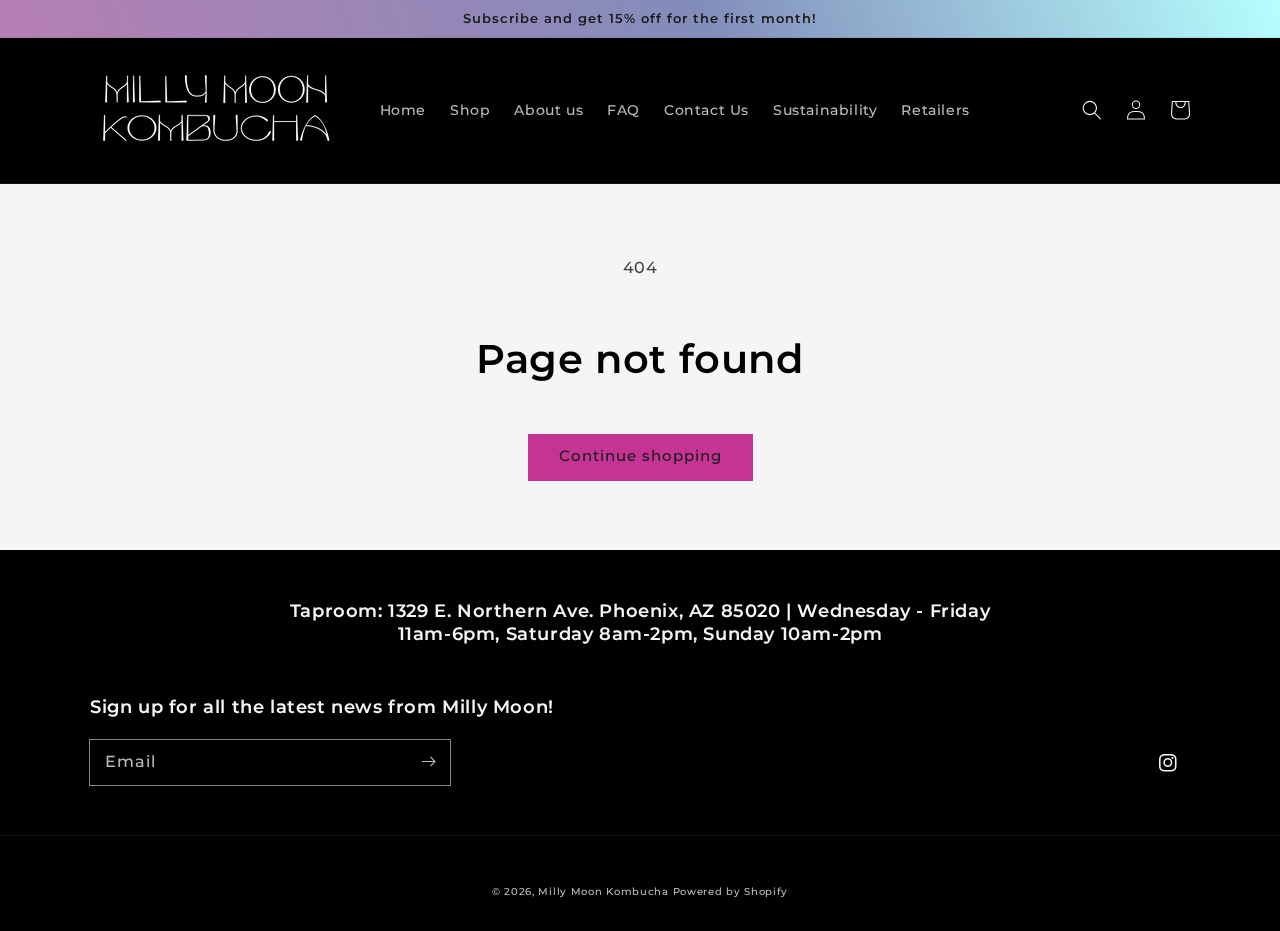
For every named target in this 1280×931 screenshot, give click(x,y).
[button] (1092, 110)
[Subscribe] (428, 762)
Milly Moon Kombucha (603, 891)
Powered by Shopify (731, 891)
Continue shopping (640, 455)
